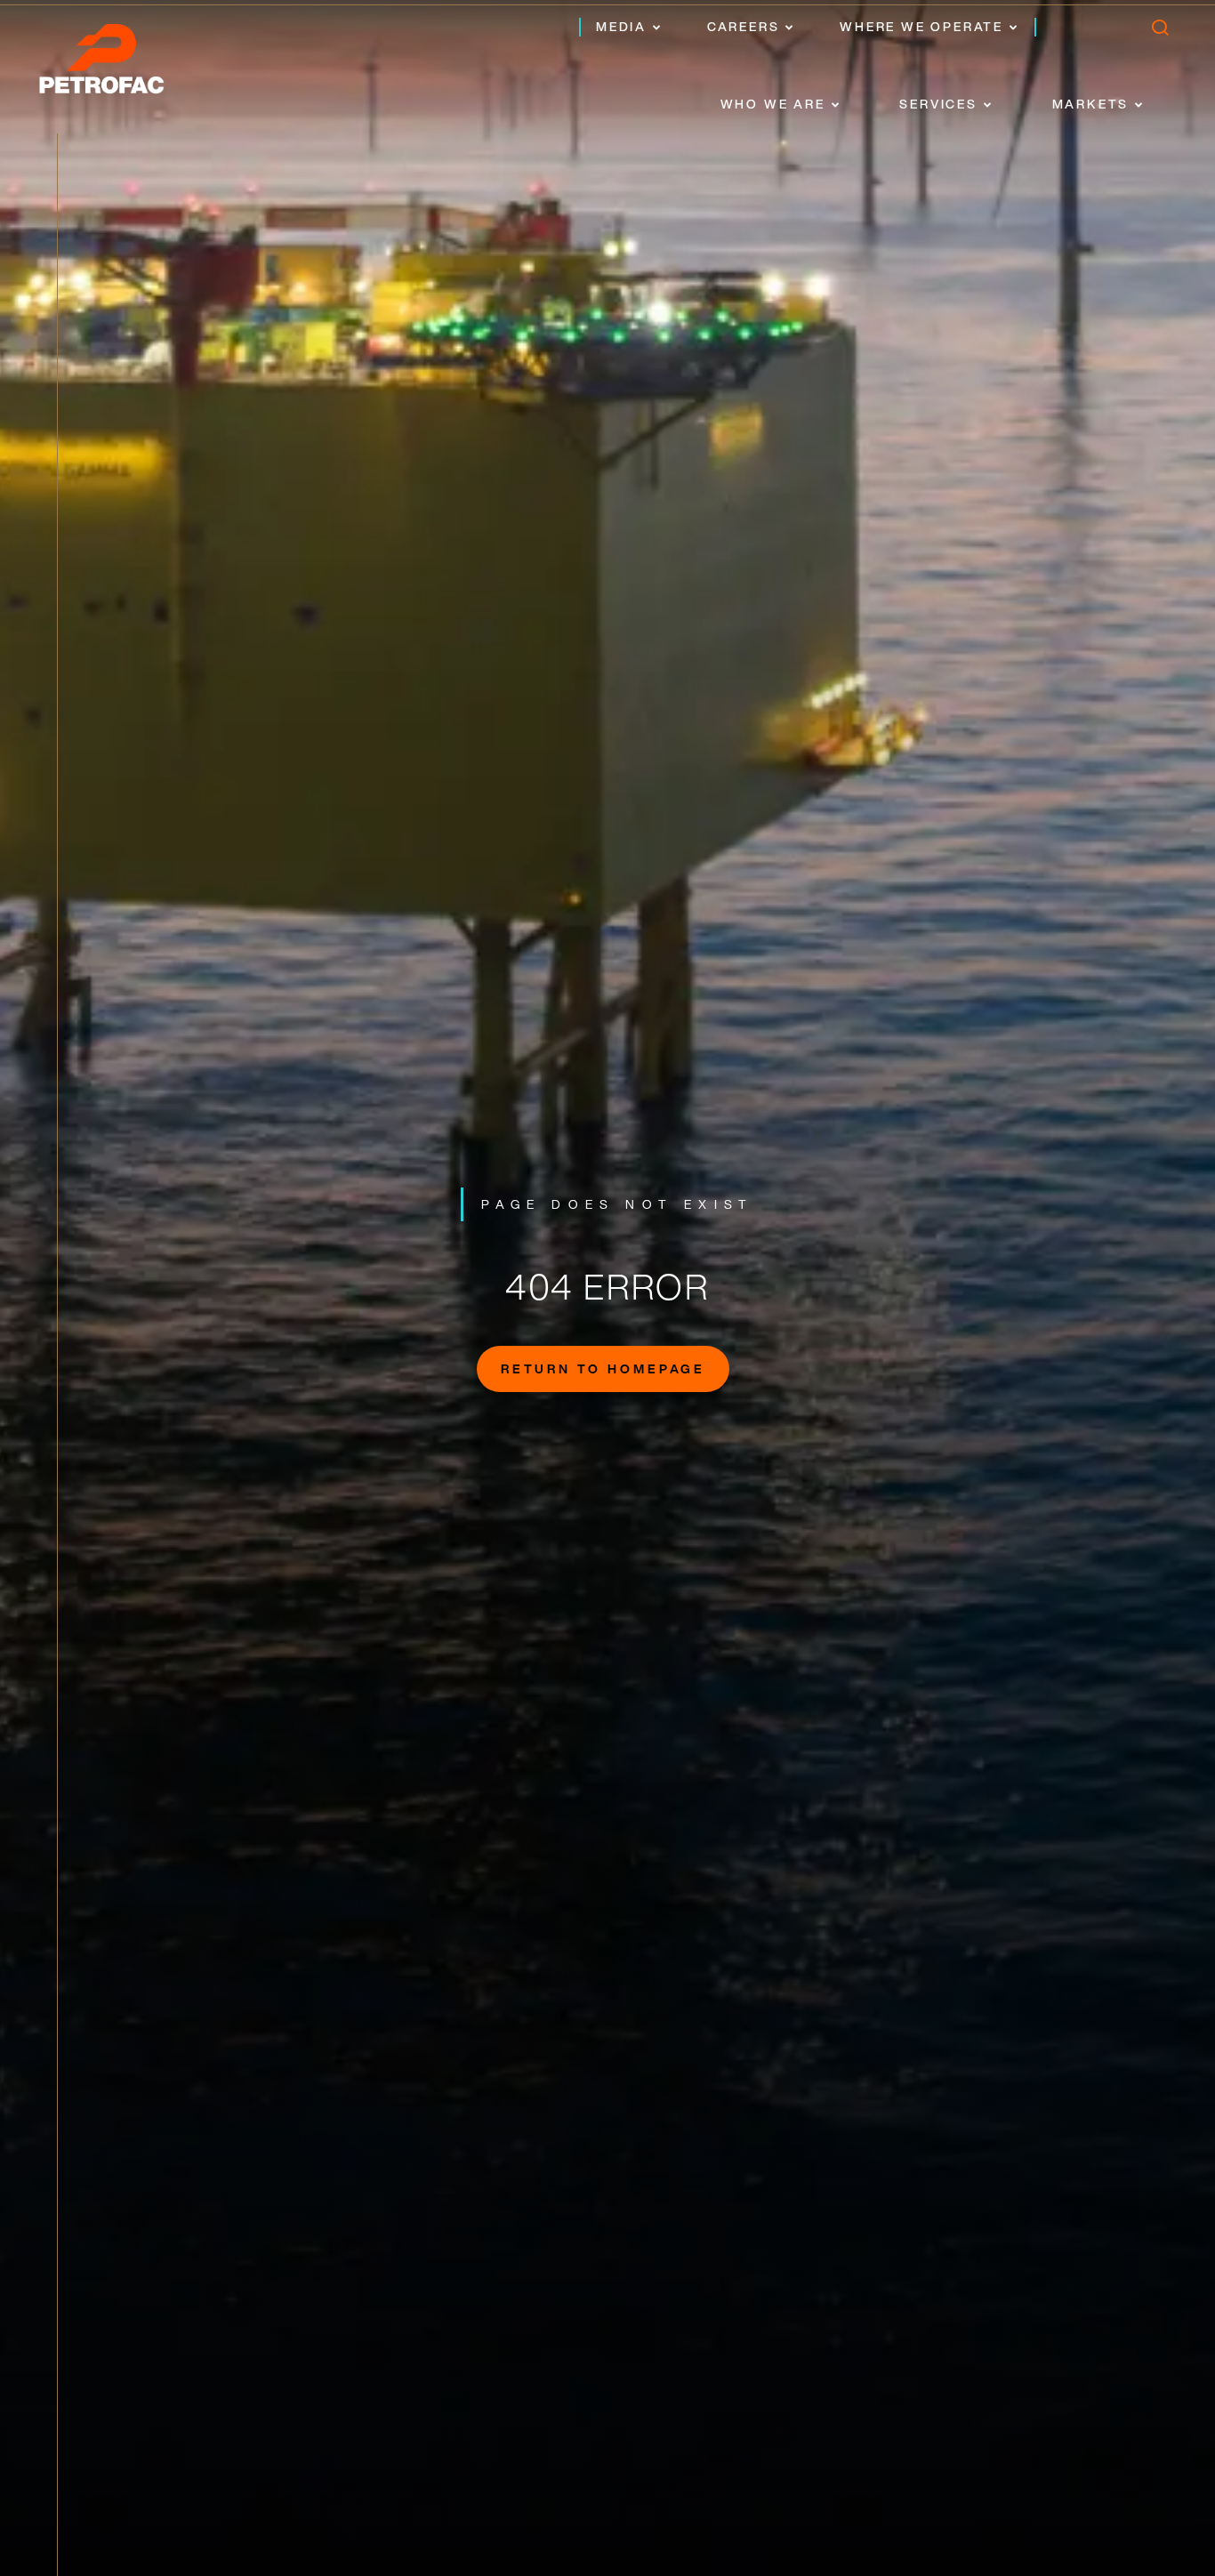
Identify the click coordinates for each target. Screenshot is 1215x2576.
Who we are (773, 104)
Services (938, 104)
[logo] (120, 64)
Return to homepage (603, 1368)
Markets (1091, 104)
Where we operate (921, 26)
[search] (1159, 32)
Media (621, 26)
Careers (744, 26)
